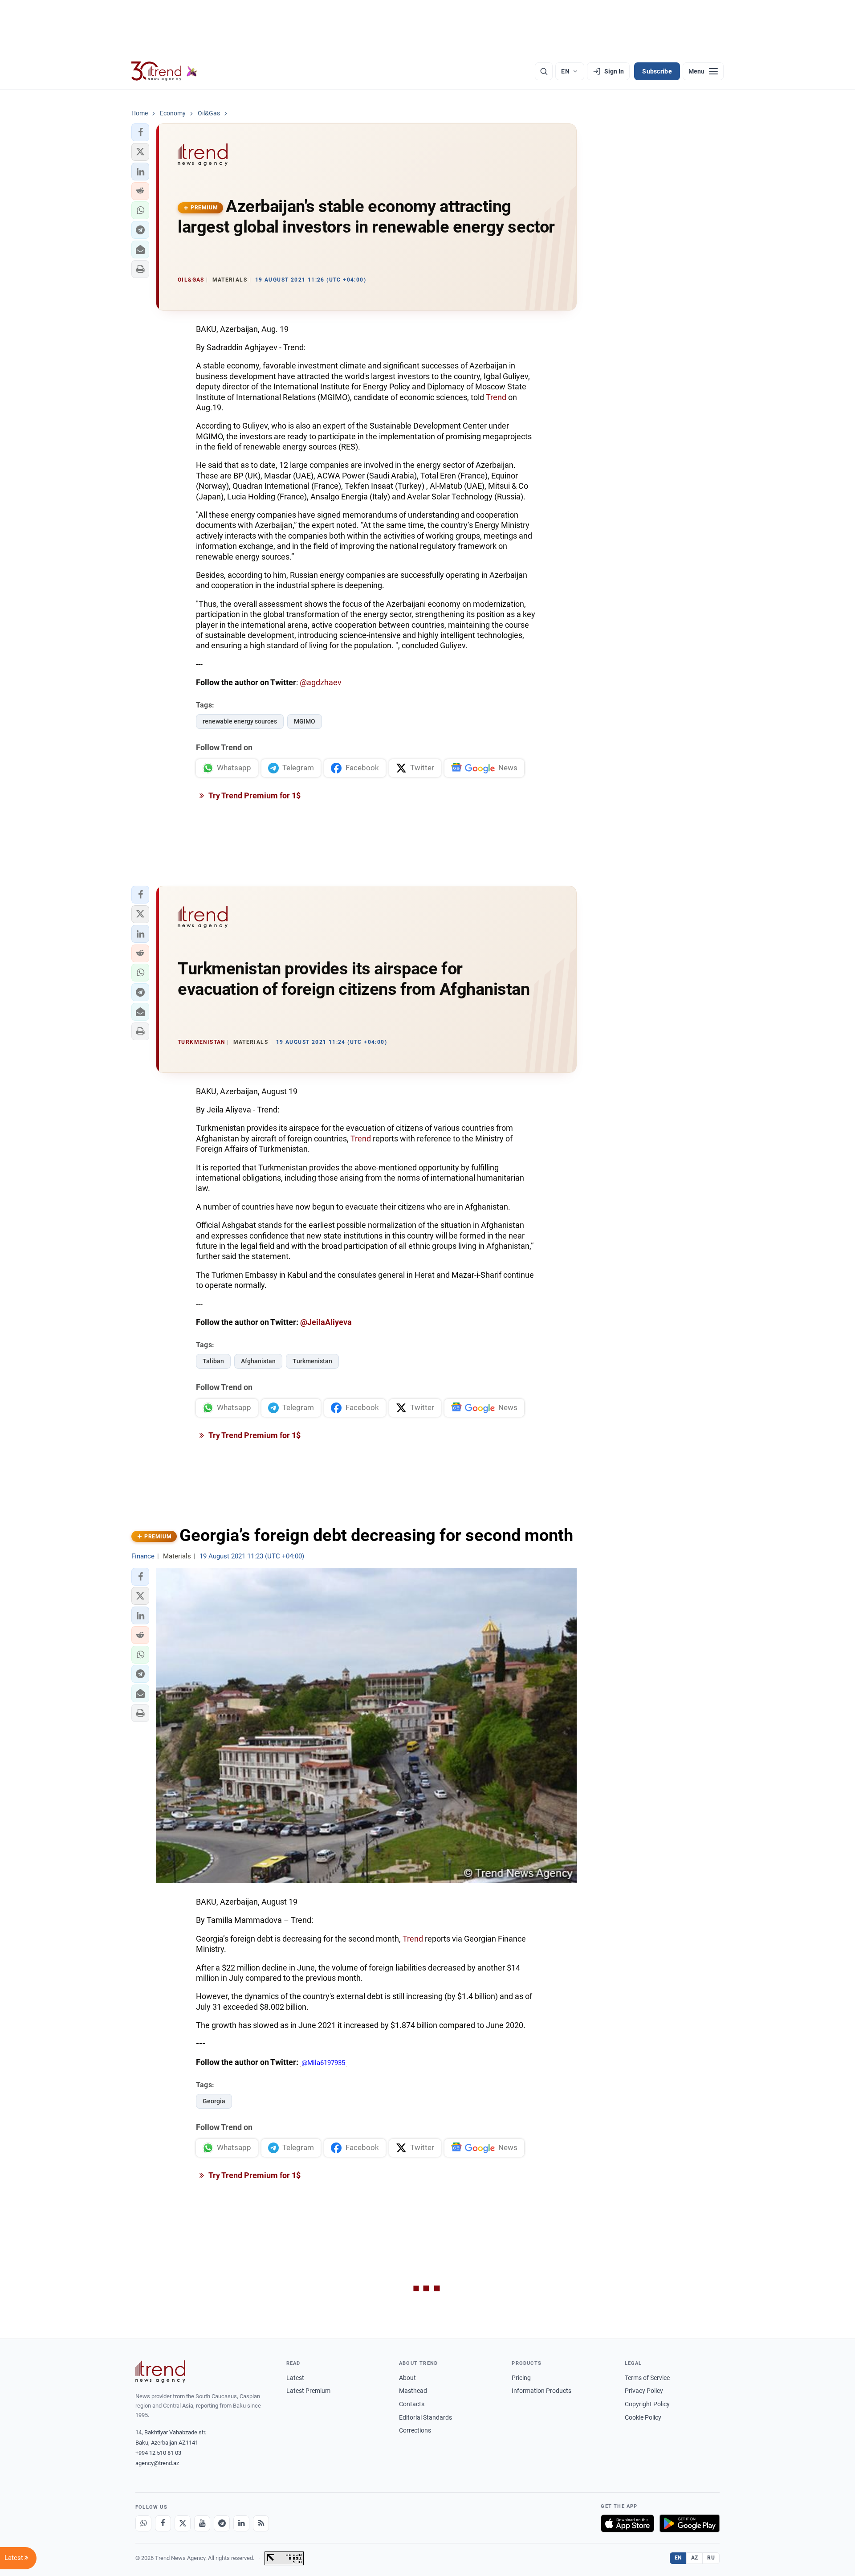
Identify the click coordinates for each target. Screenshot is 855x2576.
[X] (183, 2523)
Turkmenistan (312, 1361)
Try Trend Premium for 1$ (254, 795)
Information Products (541, 2391)
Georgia (214, 2101)
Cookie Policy (643, 2417)
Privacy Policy (644, 2391)
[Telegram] (222, 2523)
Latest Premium (308, 2391)
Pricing (521, 2378)
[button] (140, 132)
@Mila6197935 (323, 2063)
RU (711, 2558)
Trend (496, 397)
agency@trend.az (157, 2463)
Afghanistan (258, 1361)
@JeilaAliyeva (326, 1322)
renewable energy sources (240, 721)
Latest (295, 2378)
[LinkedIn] (241, 2523)
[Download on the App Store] (627, 2523)
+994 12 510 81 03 (158, 2453)
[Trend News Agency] (160, 2372)
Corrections (415, 2430)
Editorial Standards (425, 2417)
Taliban (213, 1361)
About (407, 2378)
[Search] (544, 71)
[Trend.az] (164, 71)
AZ (695, 2558)
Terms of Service (647, 2378)
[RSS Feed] (261, 2523)
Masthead (413, 2391)
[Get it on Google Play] (690, 2523)
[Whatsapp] (143, 2523)
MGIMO (305, 721)
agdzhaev (324, 682)
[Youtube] (202, 2523)
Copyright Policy (647, 2404)
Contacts (412, 2404)
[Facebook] (163, 2523)
